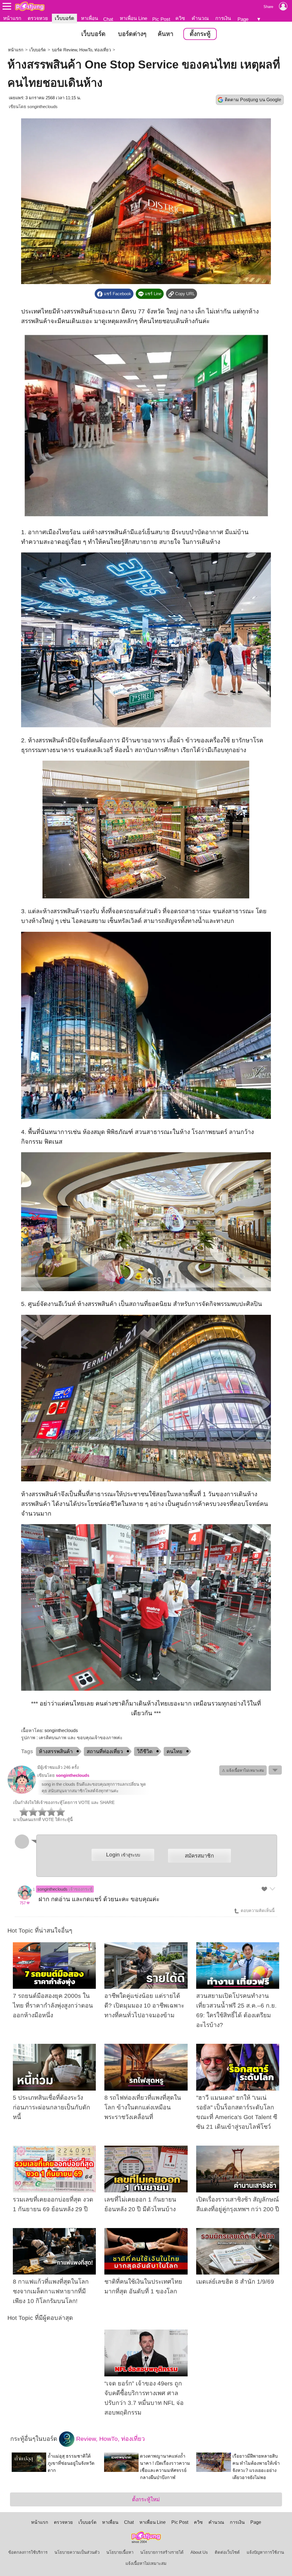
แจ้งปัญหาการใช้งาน (265, 2552)
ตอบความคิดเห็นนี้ (257, 1911)
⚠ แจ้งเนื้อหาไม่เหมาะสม (243, 1770)
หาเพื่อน (90, 18)
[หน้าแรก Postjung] (30, 6)
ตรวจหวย (38, 18)
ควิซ (180, 18)
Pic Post (161, 19)
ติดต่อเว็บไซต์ (227, 2552)
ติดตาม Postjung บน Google (253, 100)
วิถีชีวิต (145, 1751)
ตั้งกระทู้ (200, 34)
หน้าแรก (12, 18)
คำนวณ (200, 18)
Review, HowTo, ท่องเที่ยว (110, 2439)
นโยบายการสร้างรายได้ (162, 2552)
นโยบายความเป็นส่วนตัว (77, 2552)
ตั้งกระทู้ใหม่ (146, 2499)
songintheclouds (42, 107)
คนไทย (175, 1751)
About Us (199, 2552)
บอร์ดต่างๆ (132, 34)
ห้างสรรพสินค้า (56, 1751)
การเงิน (223, 18)
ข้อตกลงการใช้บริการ (28, 2552)
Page (243, 19)
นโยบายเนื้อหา (120, 2552)
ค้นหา (166, 34)
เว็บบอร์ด (64, 18)
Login (123, 1855)
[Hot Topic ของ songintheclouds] (22, 1793)
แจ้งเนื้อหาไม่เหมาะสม (146, 2563)
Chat (108, 19)
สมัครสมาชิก (199, 1856)
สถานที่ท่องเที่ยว (105, 1751)
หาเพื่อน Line (133, 18)
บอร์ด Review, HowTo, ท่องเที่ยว (81, 50)
